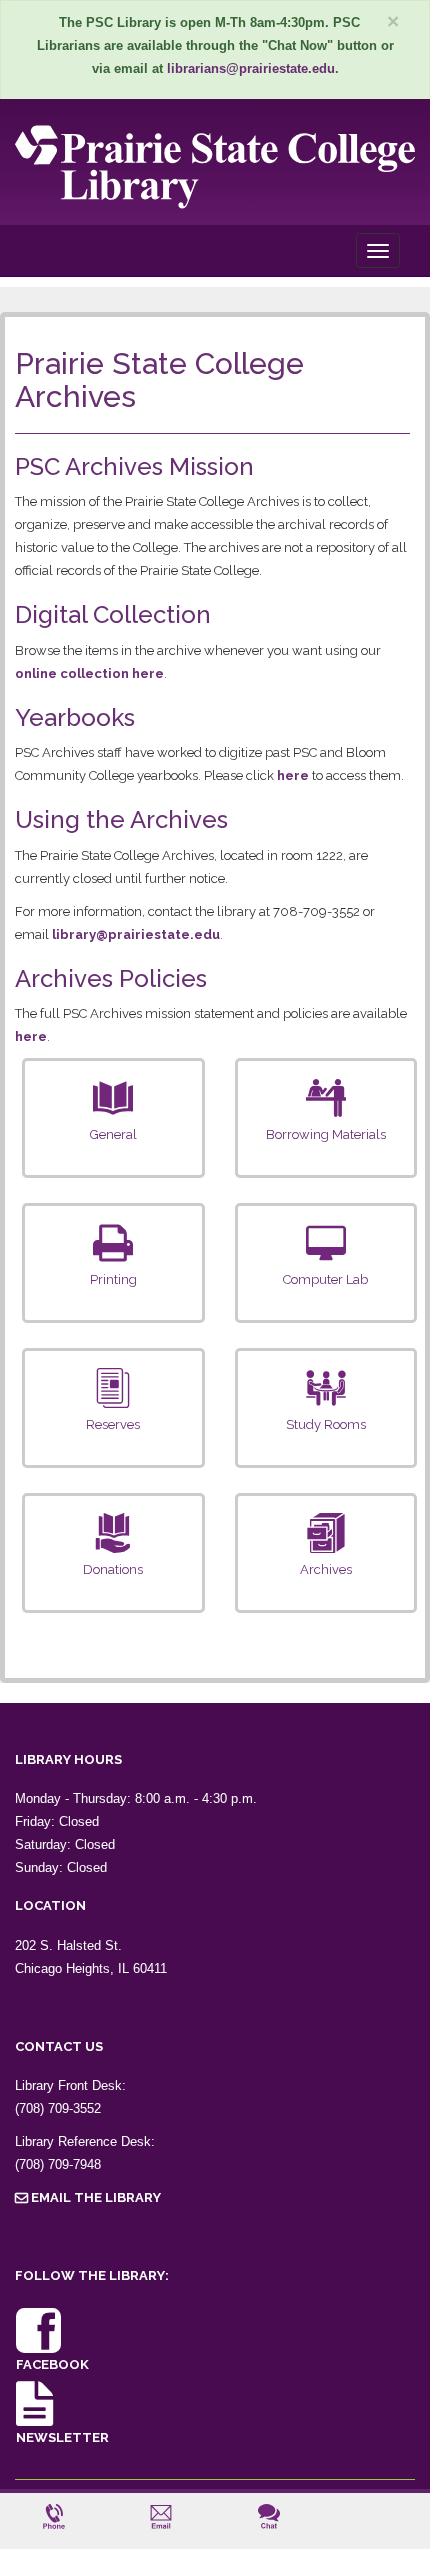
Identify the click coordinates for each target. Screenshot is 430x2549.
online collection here (89, 673)
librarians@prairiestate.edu (251, 68)
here (293, 775)
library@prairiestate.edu (136, 934)
